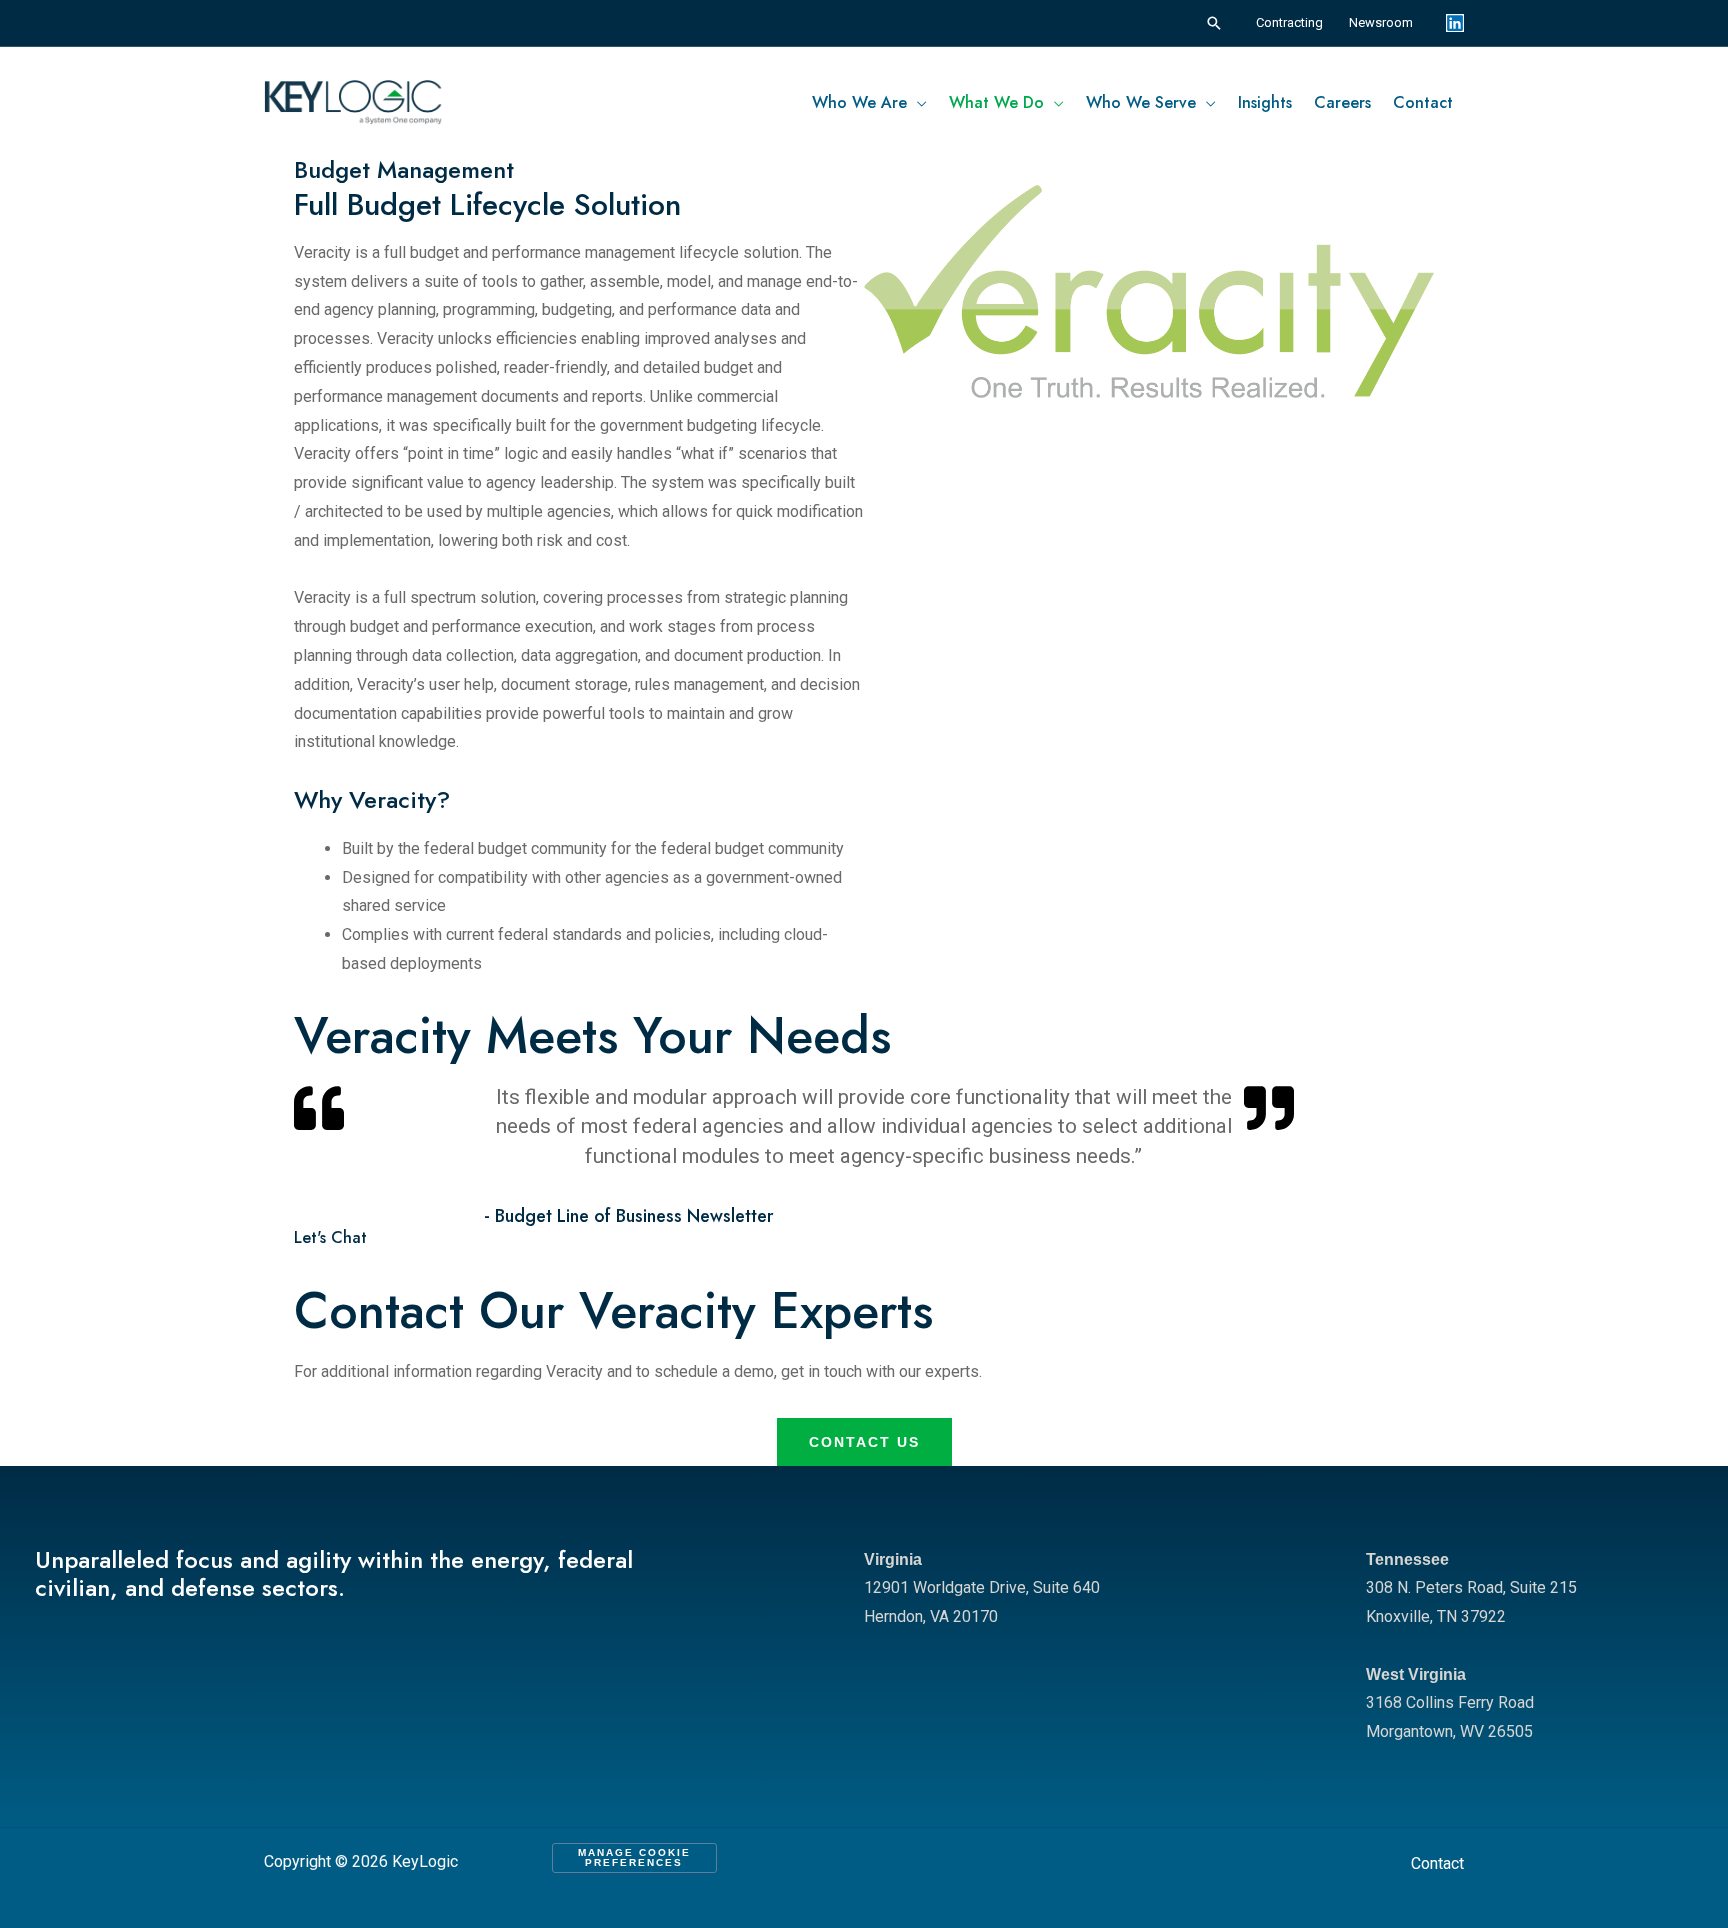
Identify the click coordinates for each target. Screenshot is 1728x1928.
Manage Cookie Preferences (634, 1857)
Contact (1437, 1863)
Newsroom (1381, 22)
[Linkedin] (1455, 23)
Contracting (1289, 22)
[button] (1214, 23)
